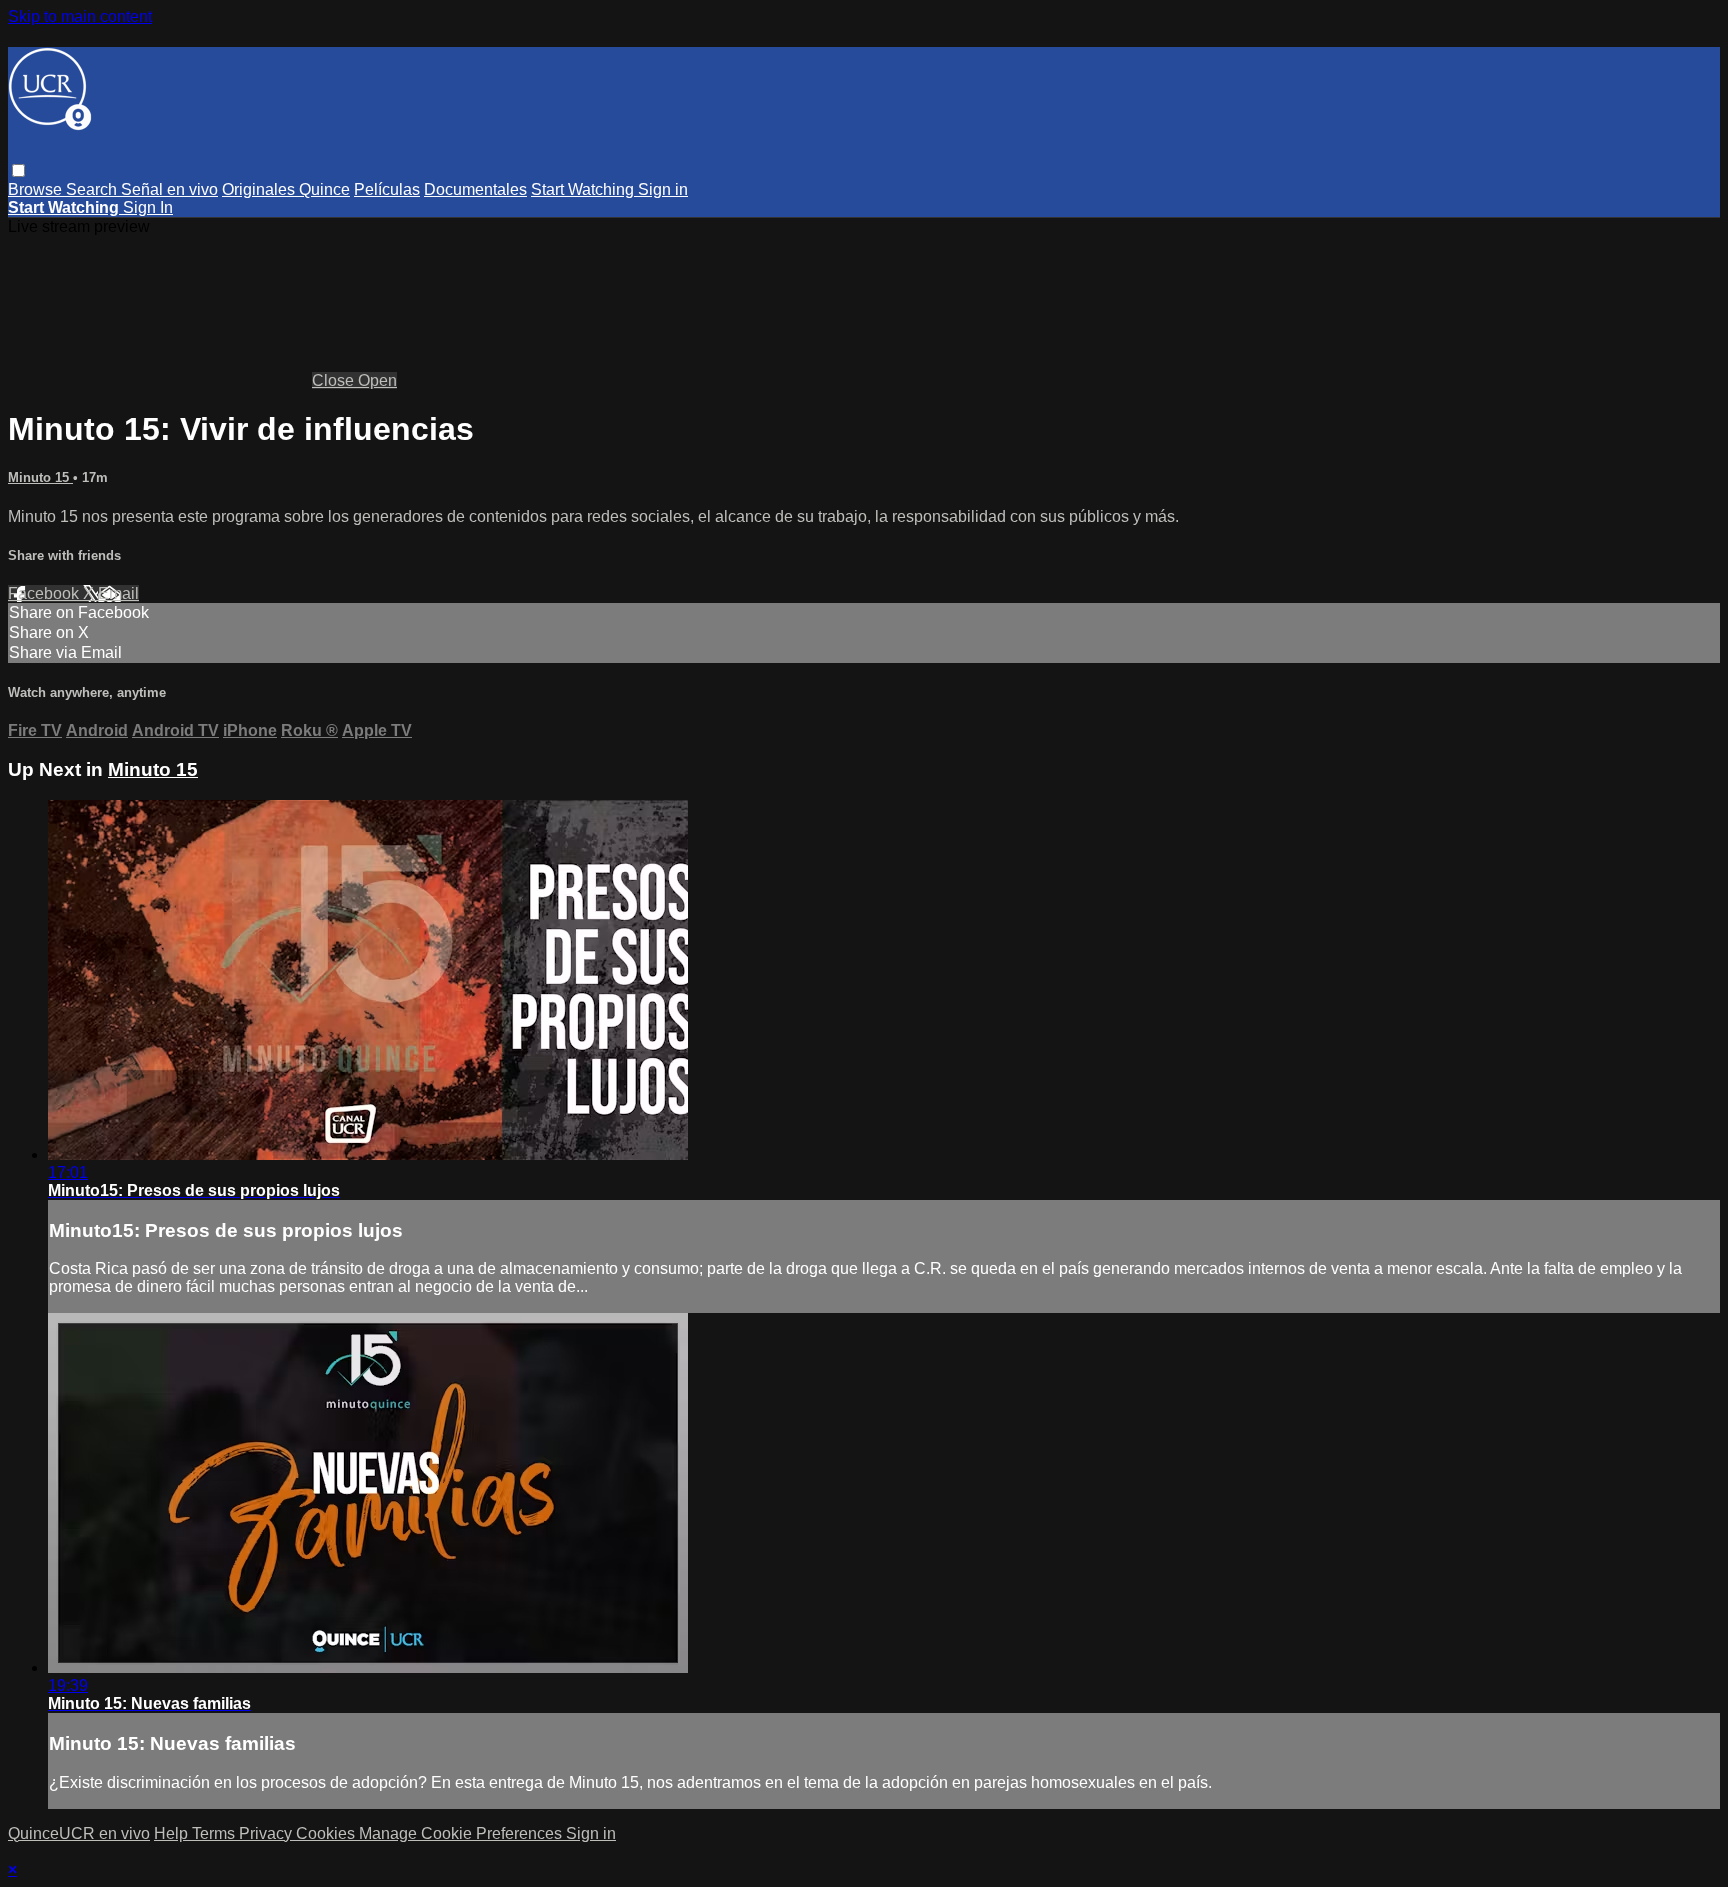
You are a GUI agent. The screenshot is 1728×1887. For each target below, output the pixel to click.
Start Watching (584, 189)
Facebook (45, 593)
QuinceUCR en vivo (79, 1833)
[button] (18, 170)
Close (335, 380)
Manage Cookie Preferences (462, 1833)
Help (173, 1833)
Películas (387, 189)
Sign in (663, 189)
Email (118, 593)
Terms (215, 1833)
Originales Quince (286, 189)
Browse (37, 189)
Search (93, 189)
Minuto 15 (40, 477)
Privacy (267, 1833)
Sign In (148, 207)
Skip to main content (80, 16)
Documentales (475, 189)
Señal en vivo (169, 189)
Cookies (327, 1833)
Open (377, 380)
